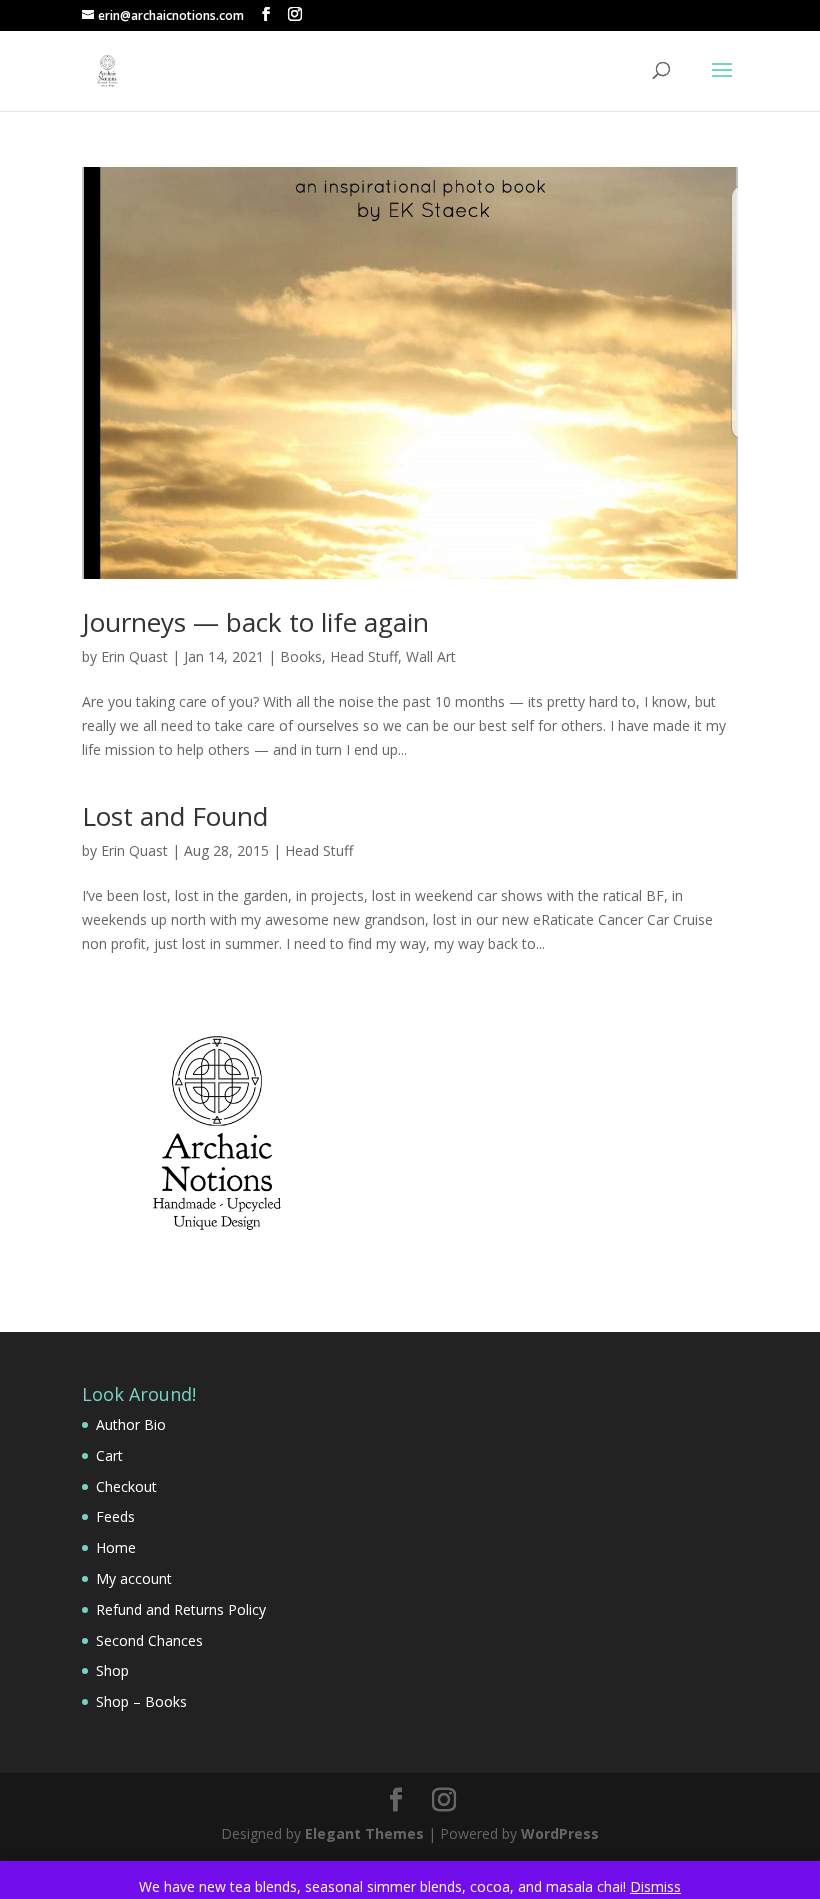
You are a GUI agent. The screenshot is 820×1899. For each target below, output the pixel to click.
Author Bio (131, 1424)
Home (116, 1547)
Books (301, 656)
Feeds (115, 1516)
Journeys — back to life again (255, 622)
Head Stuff (364, 656)
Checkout (126, 1486)
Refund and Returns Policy (181, 1609)
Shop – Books (141, 1701)
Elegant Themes (364, 1833)
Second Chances (149, 1640)
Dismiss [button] (655, 1886)
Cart (109, 1455)
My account (134, 1578)
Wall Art (431, 656)
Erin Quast (134, 656)
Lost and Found (175, 816)
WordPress (560, 1833)
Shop (112, 1670)
